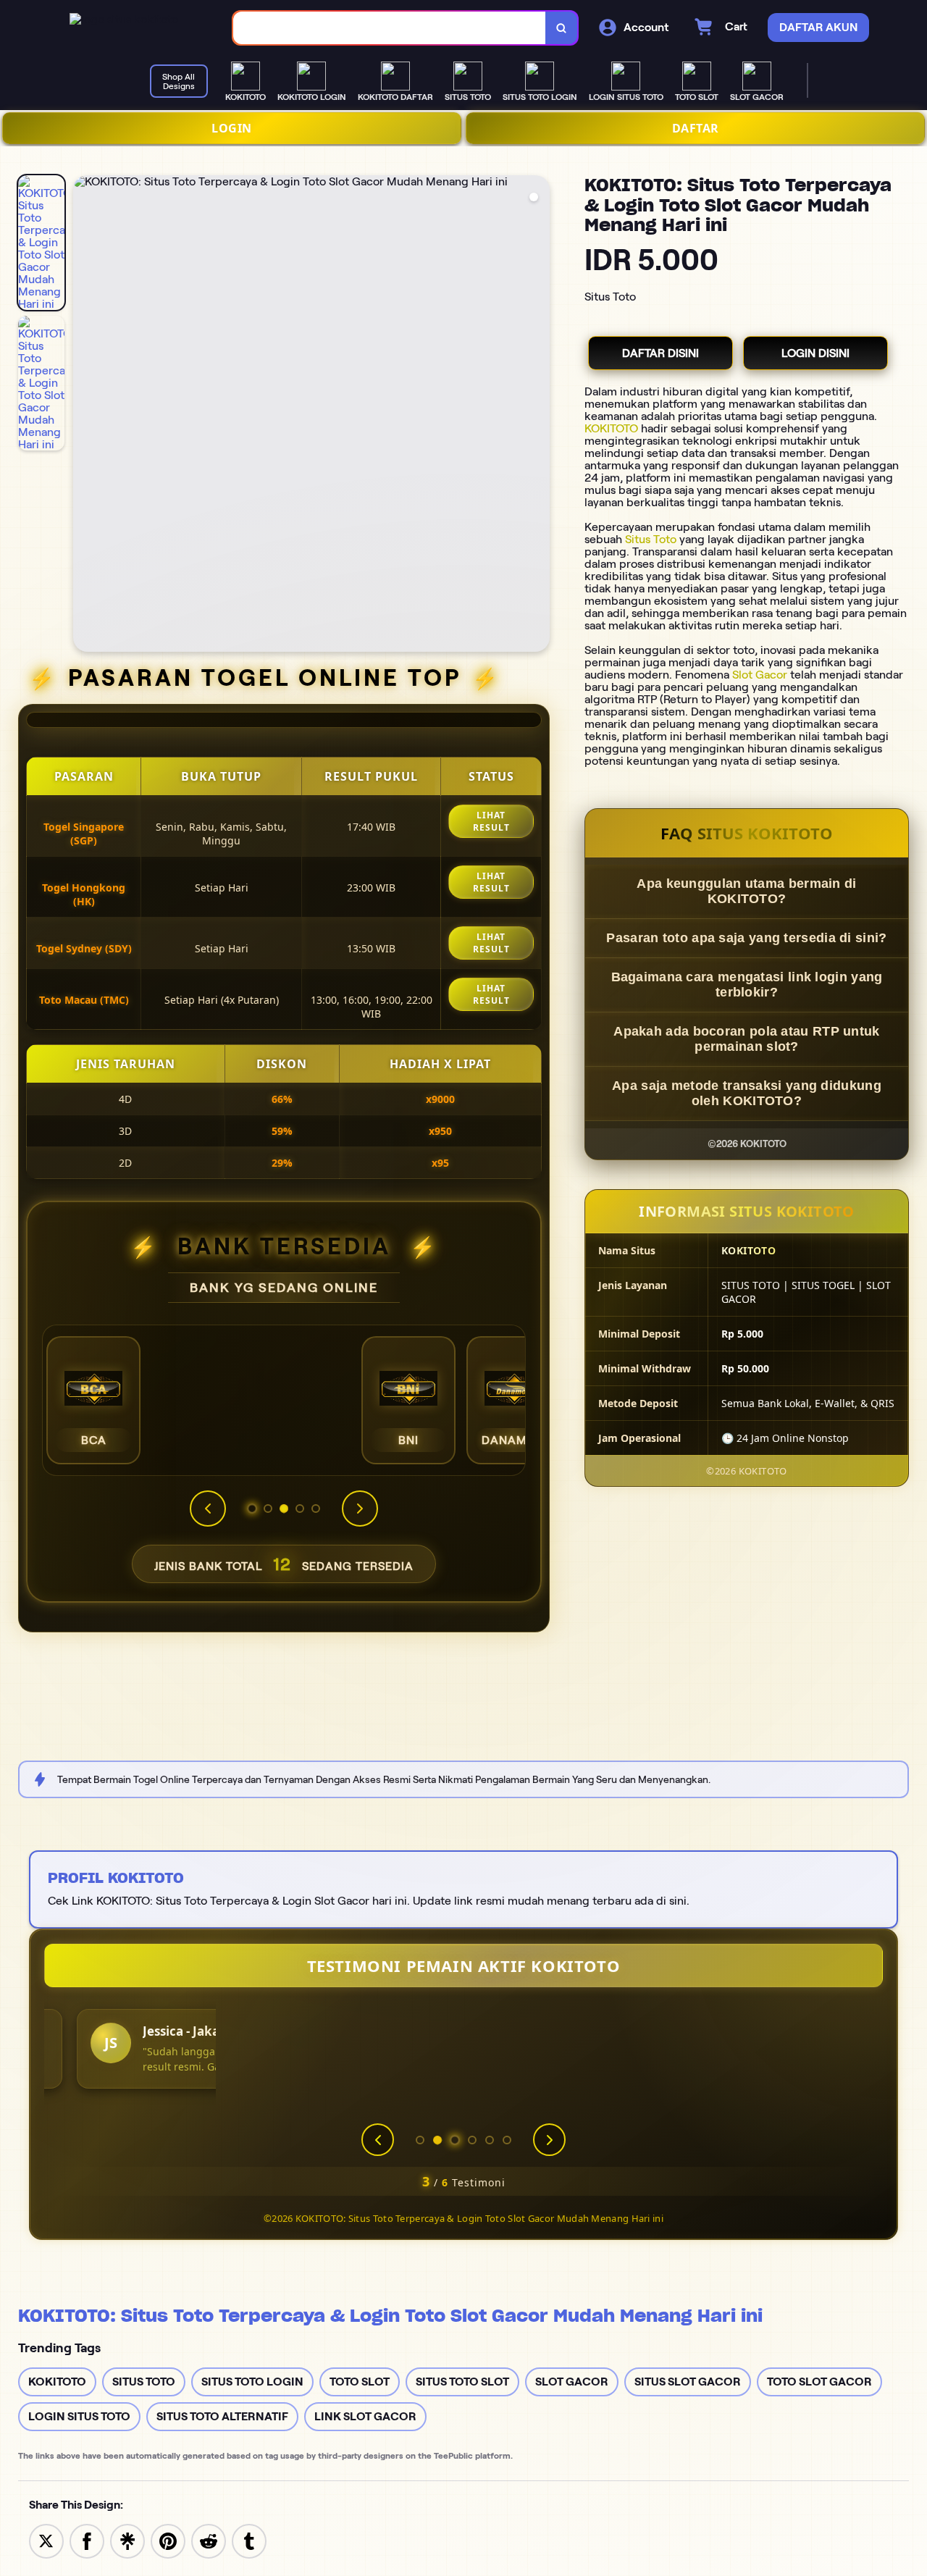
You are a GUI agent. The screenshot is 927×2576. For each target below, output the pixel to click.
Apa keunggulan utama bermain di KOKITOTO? (746, 891)
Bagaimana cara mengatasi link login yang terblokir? (747, 985)
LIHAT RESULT (491, 821)
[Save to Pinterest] (168, 2540)
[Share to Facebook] (87, 2540)
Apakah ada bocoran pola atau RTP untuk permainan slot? (746, 1039)
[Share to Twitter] (46, 2540)
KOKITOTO (611, 428)
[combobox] (390, 28)
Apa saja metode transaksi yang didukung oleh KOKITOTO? (747, 1093)
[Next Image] (538, 416)
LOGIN (232, 128)
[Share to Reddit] (209, 2540)
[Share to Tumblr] (249, 2540)
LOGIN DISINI (815, 353)
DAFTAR (696, 128)
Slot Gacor (760, 675)
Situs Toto (651, 539)
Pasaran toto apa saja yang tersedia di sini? (746, 938)
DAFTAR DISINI (660, 353)
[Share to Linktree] (127, 2540)
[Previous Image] (85, 416)
